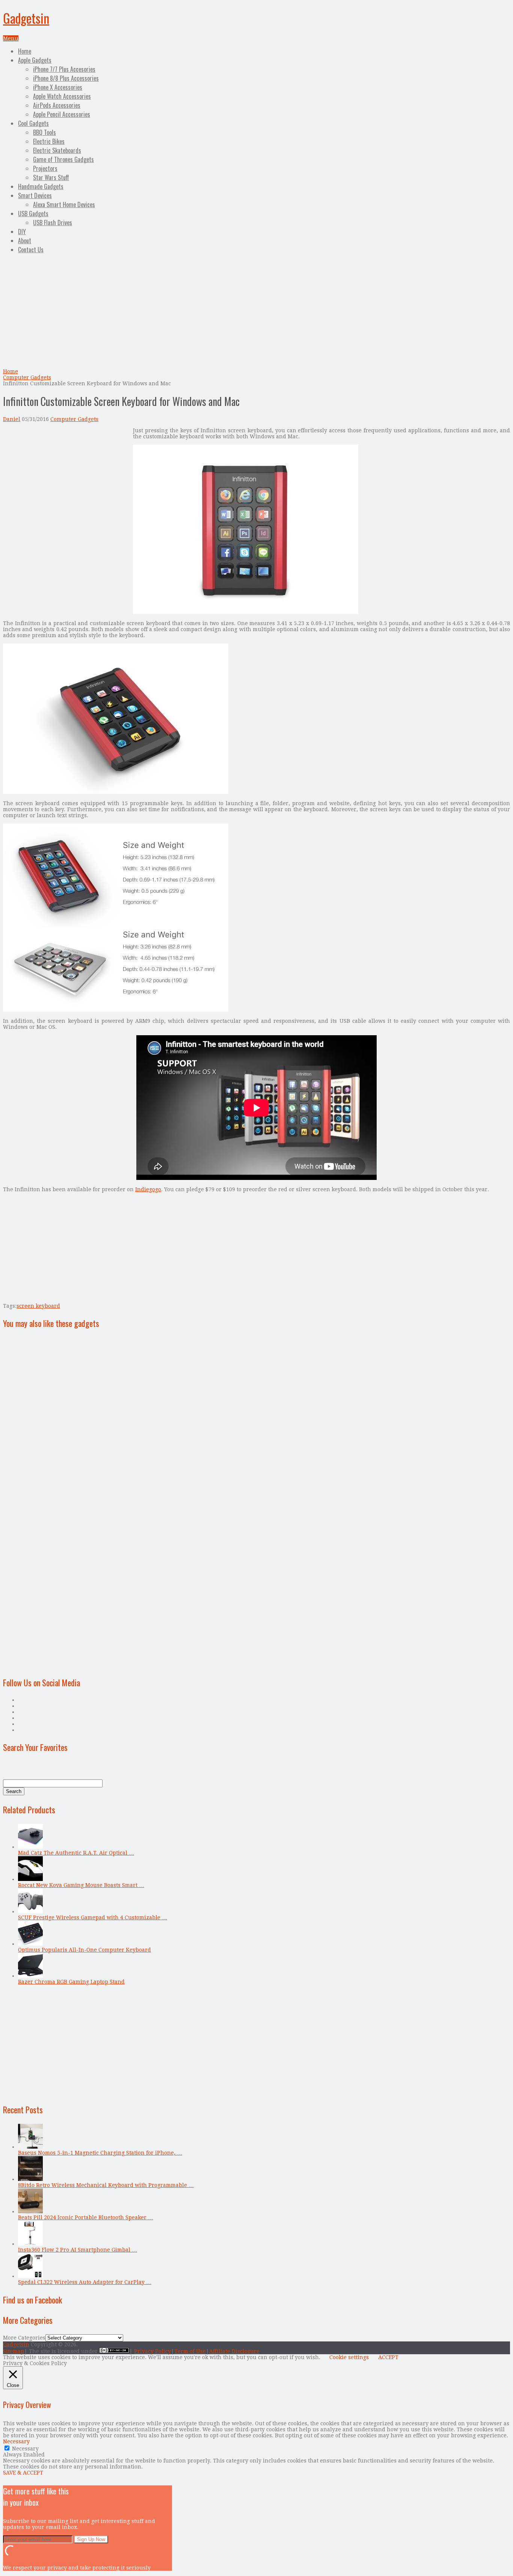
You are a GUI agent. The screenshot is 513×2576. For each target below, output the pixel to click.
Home (25, 51)
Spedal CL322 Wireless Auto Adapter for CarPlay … (85, 2282)
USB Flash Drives (53, 223)
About (25, 241)
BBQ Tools (45, 132)
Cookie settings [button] (349, 2357)
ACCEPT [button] (388, 2357)
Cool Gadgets (33, 123)
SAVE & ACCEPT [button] (23, 2473)
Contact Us (31, 250)
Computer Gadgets (27, 377)
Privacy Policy (152, 2351)
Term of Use (190, 2351)
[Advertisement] (256, 312)
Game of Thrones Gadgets (63, 159)
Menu (11, 38)
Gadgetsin (26, 18)
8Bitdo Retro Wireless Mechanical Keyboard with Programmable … (106, 2185)
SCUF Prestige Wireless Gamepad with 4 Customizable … (93, 1917)
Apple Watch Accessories (62, 96)
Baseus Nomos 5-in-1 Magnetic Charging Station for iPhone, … (100, 2153)
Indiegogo (148, 1189)
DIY (22, 232)
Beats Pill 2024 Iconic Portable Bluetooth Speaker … (86, 2217)
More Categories (24, 2338)
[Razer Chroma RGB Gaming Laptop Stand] (30, 1976)
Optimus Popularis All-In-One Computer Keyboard (84, 1950)
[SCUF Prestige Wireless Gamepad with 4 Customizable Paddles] (30, 1911)
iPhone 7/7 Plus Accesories (64, 69)
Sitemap (14, 2351)
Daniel (12, 419)
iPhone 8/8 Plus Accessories (66, 78)
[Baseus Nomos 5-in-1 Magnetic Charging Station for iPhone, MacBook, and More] (30, 2147)
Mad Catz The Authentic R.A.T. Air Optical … (76, 1853)
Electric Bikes (49, 141)
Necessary (25, 2449)
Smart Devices (35, 195)
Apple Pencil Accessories (62, 114)
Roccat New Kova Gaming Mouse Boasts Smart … (81, 1885)
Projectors (45, 168)
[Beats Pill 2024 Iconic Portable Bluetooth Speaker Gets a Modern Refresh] (30, 2211)
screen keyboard (38, 1306)
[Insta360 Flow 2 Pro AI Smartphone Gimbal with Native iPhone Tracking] (30, 2244)
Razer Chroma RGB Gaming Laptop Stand (71, 1982)
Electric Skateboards (57, 150)
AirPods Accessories (57, 105)
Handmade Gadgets (41, 186)
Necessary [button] (16, 2441)
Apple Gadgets (35, 60)
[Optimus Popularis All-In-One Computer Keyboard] (30, 1944)
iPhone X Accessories (58, 87)
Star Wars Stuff (51, 177)
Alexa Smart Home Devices (64, 204)
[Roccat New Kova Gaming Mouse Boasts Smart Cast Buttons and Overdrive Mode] (30, 1879)
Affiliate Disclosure (234, 2351)
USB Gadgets (33, 214)
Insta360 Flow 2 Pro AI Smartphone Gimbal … (78, 2250)
